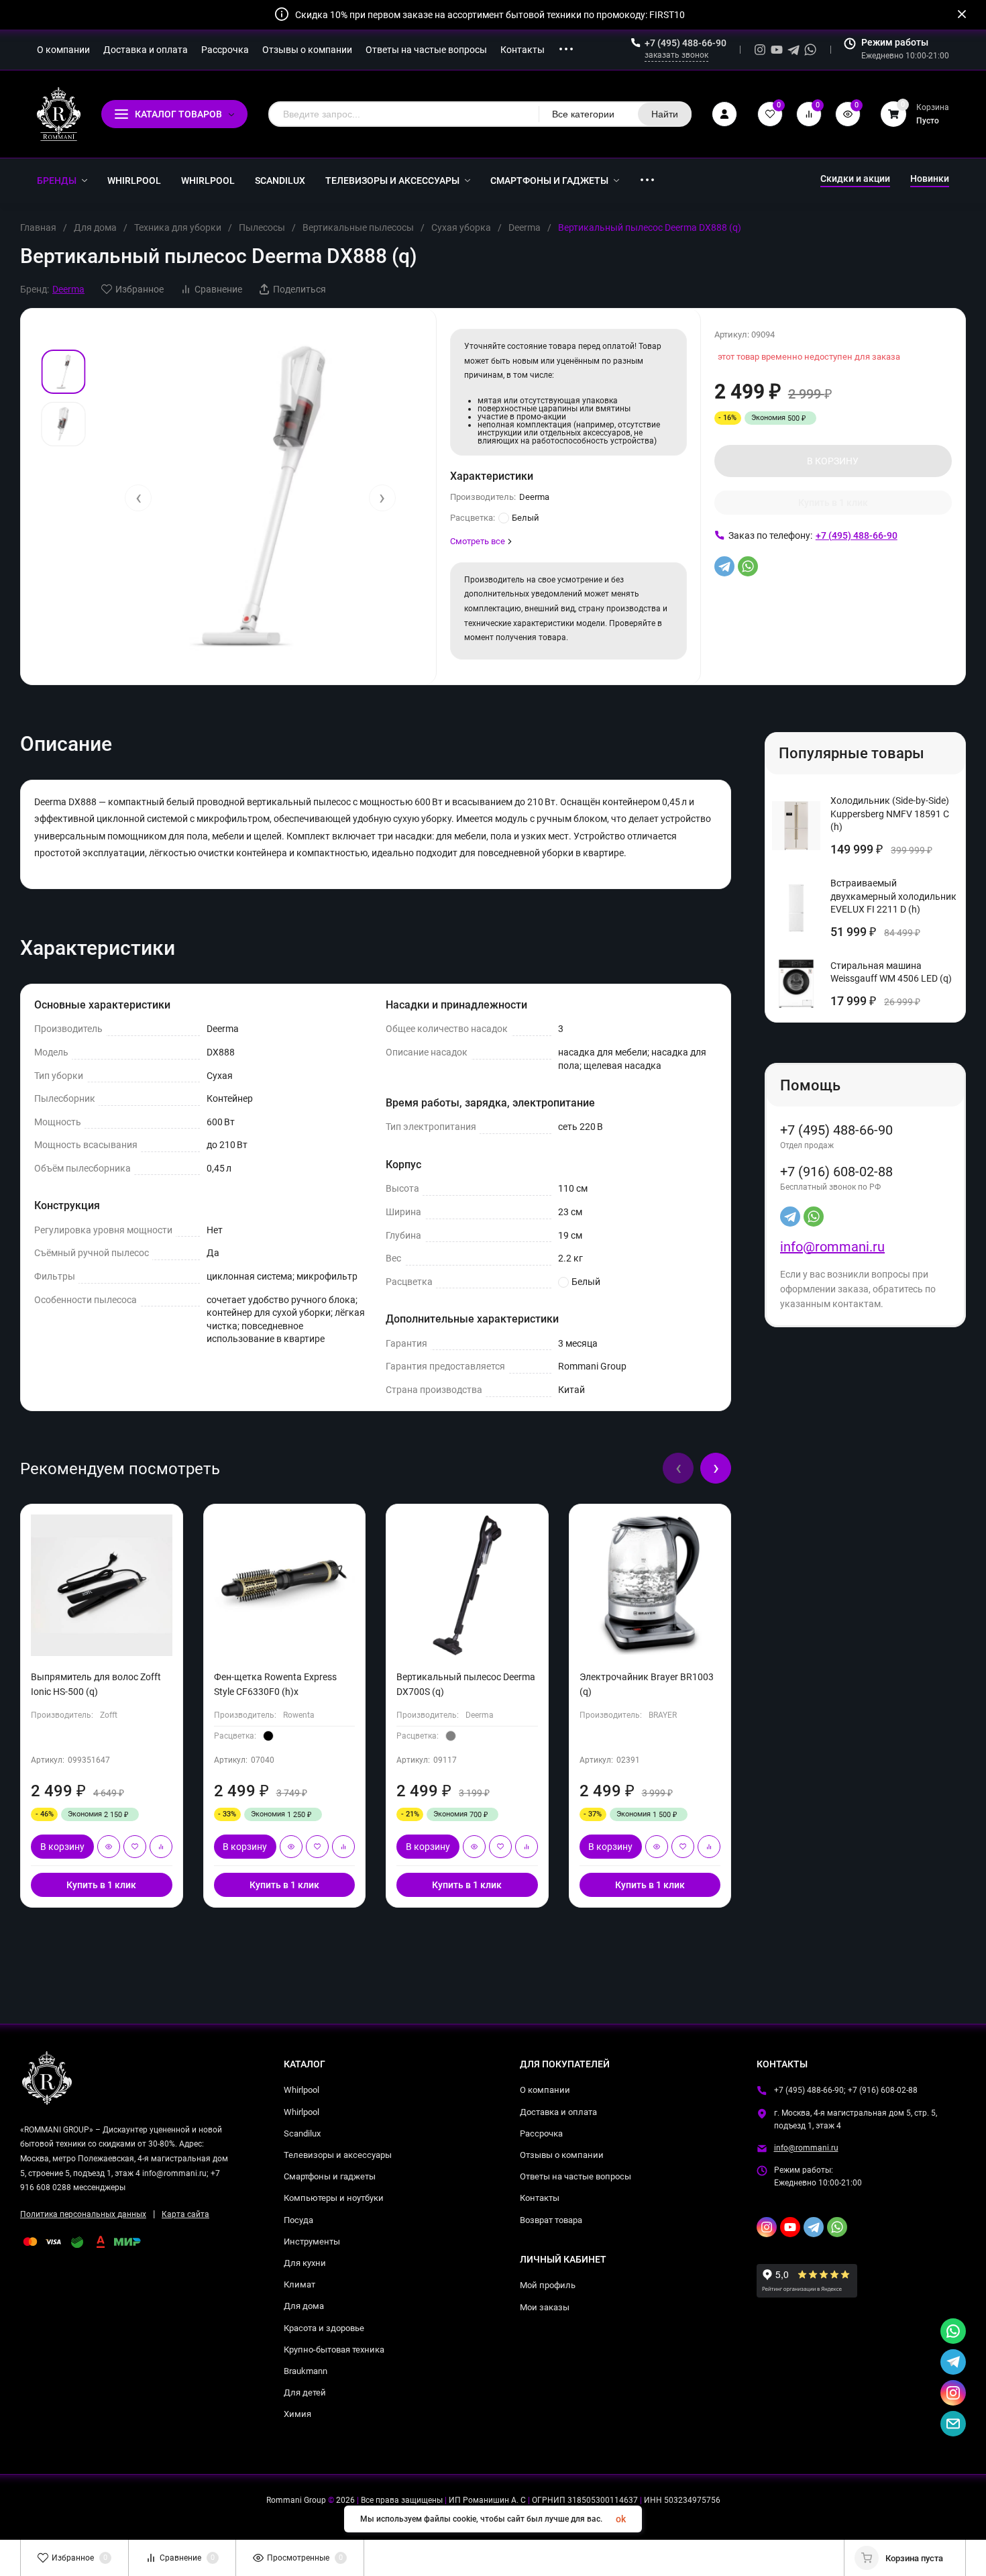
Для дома (95, 227)
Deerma (525, 227)
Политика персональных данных (83, 2214)
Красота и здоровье (324, 2328)
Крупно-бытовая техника (334, 2350)
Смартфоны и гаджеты (330, 2176)
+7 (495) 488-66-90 (686, 43)
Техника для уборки (178, 227)
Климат (299, 2284)
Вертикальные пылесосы (358, 227)
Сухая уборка (461, 227)
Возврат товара (551, 2220)
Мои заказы (545, 2307)
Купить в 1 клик (833, 503)
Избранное (140, 289)
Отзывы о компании (562, 2155)
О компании (545, 2090)
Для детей (305, 2392)
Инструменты (312, 2242)
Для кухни (305, 2263)
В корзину (62, 1847)
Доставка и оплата (558, 2112)
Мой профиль (548, 2285)
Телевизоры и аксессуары (338, 2155)
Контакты (540, 2198)
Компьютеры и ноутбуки (334, 2198)
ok (621, 2519)
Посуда (298, 2220)
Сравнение (218, 289)
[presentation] (138, 498)
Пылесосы (262, 227)
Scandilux (302, 2133)
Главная (38, 227)
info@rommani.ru (832, 1247)
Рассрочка (541, 2133)
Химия (297, 2414)
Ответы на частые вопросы (576, 2176)
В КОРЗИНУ (833, 461)
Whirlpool (302, 2090)
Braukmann (306, 2371)
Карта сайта (185, 2214)
